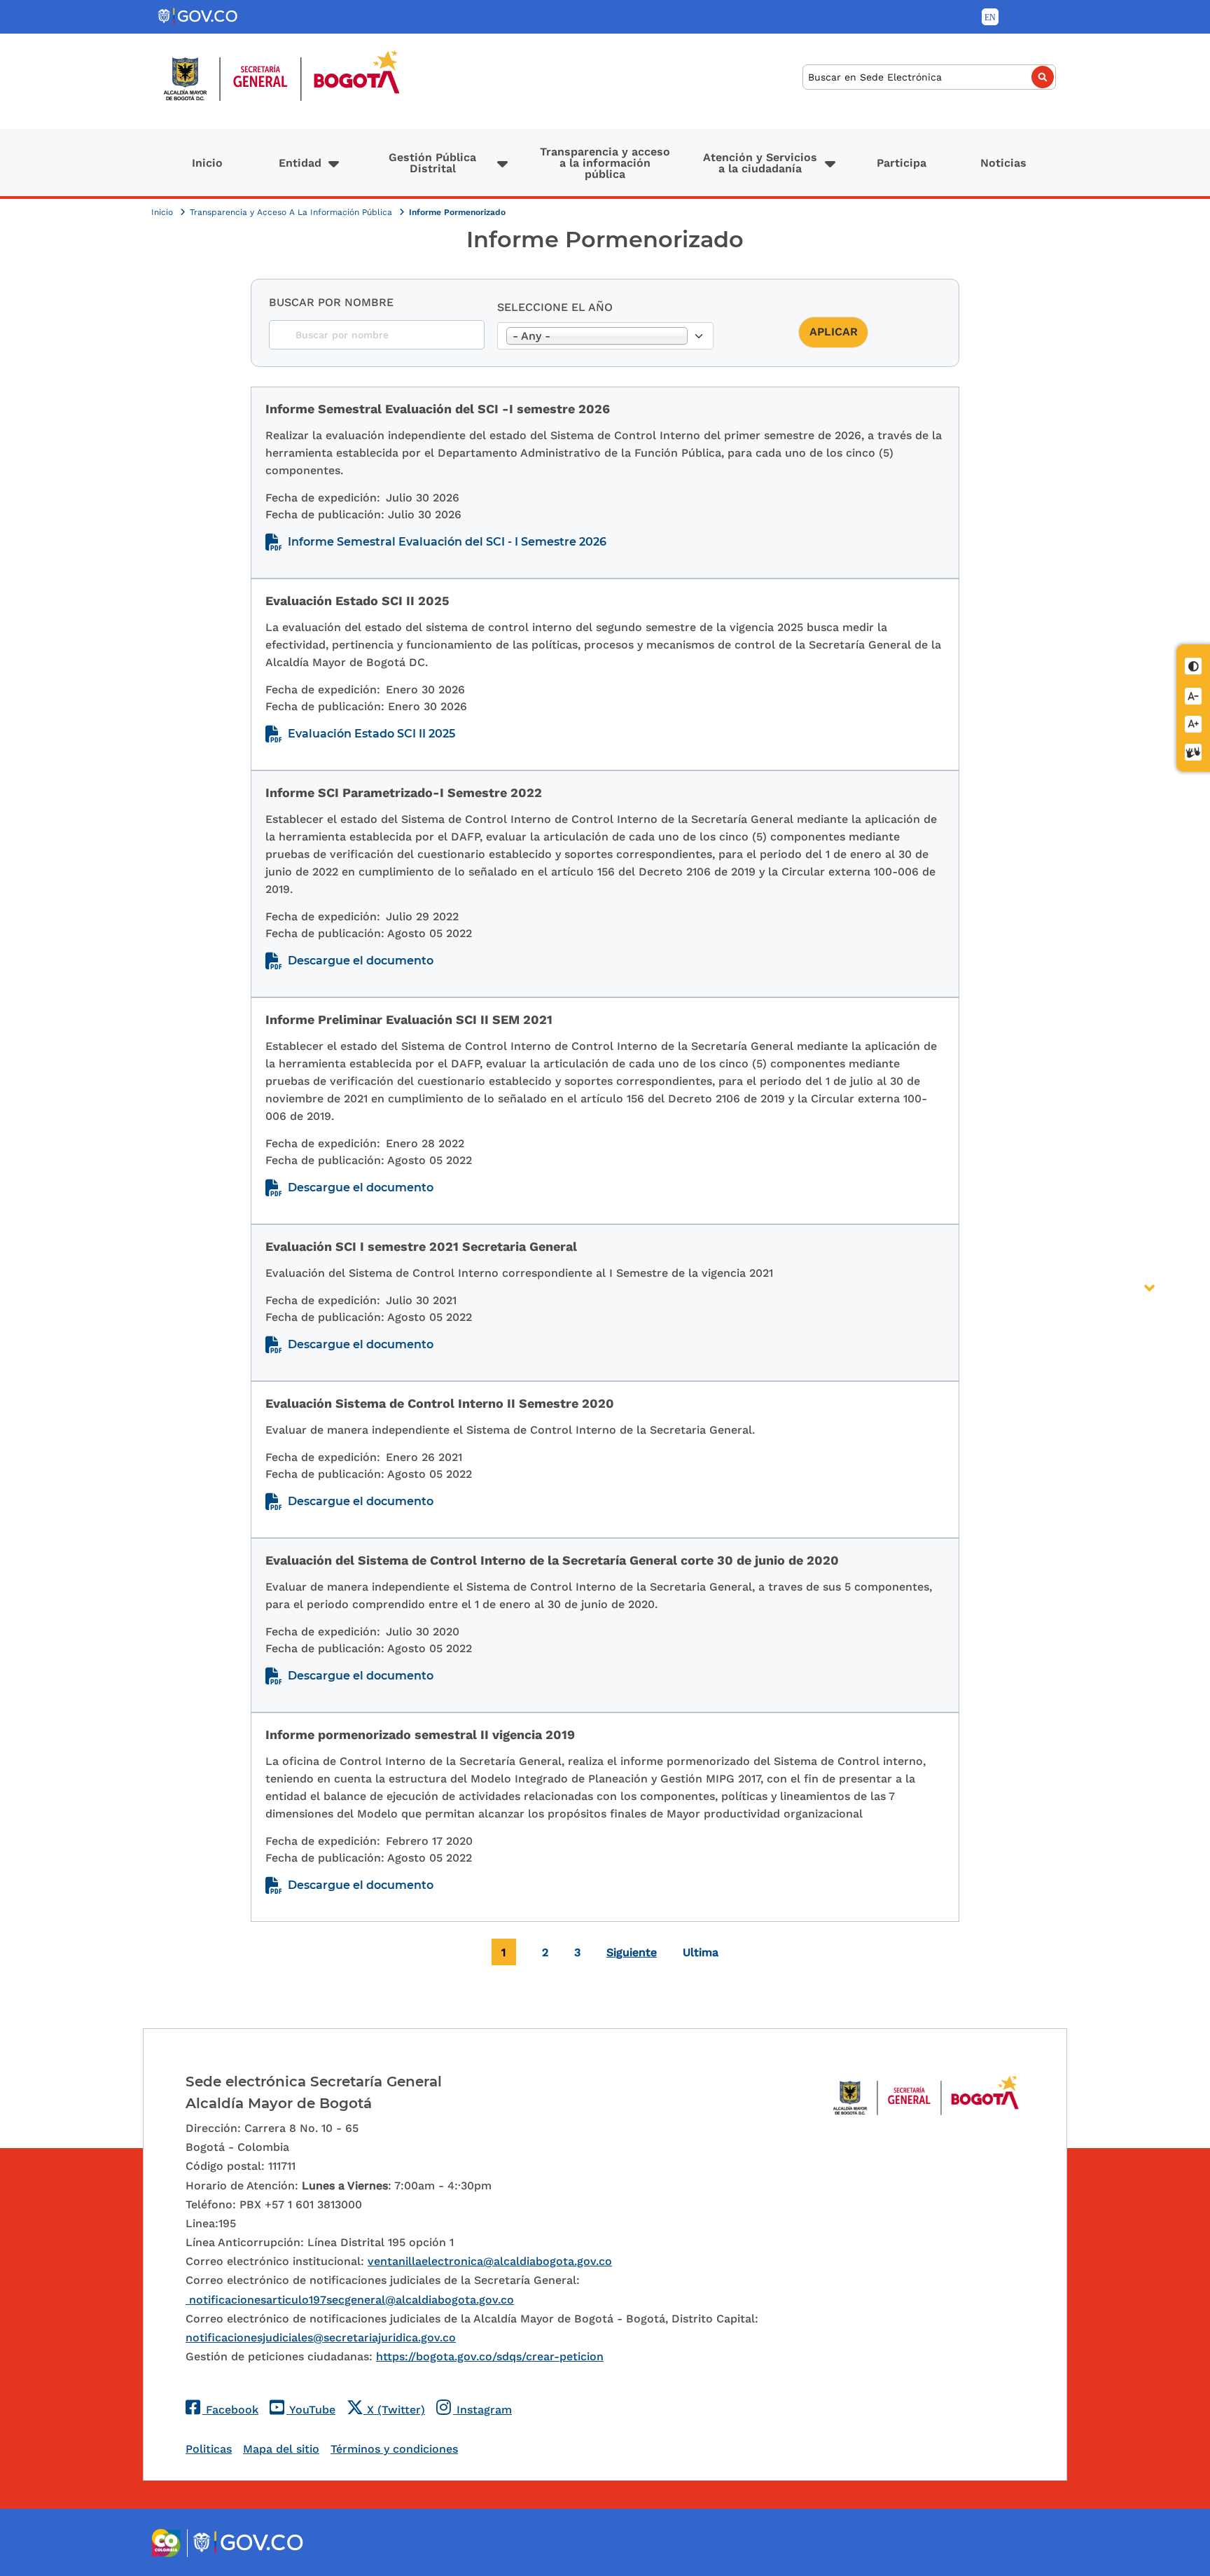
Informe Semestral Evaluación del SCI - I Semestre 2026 (447, 542)
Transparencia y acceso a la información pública (605, 163)
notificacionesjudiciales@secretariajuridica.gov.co (321, 2338)
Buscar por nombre (331, 302)
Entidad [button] (300, 163)
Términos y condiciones (394, 2449)
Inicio (207, 163)
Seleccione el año (555, 307)
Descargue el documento (361, 961)
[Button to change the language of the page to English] (990, 17)
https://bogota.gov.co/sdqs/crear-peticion (490, 2356)
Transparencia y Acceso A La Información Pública (292, 212)
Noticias (1003, 163)
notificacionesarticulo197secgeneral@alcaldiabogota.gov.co (350, 2300)
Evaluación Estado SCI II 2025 (371, 734)
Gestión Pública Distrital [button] (432, 163)
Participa (902, 163)
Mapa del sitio (281, 2449)
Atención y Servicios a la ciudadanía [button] (760, 163)
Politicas (209, 2449)
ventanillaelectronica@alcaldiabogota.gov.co (490, 2261)
